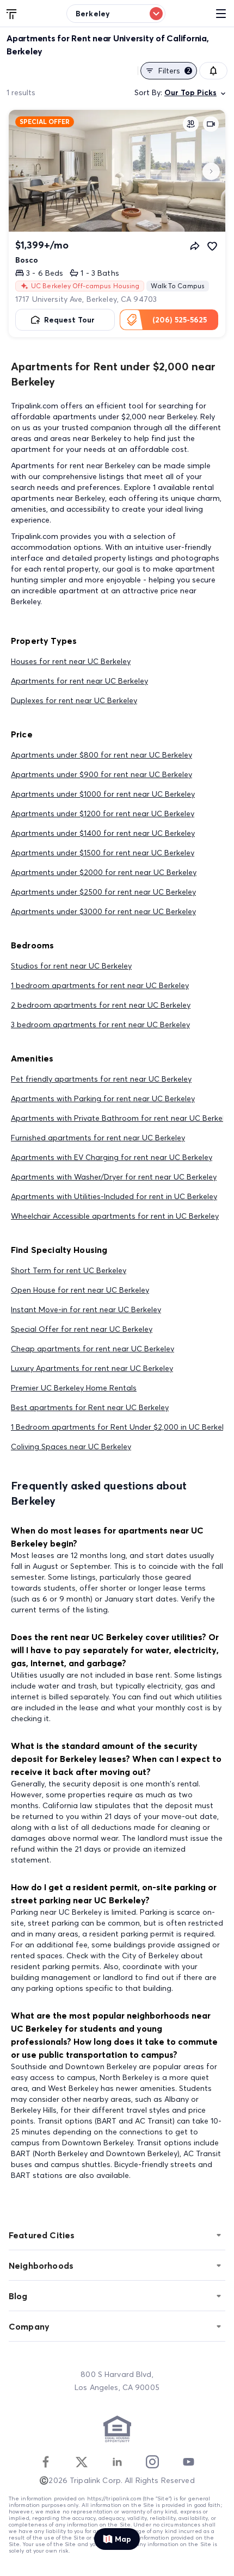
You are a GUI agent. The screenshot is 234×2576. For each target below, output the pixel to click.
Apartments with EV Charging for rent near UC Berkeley (112, 1157)
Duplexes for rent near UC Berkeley (74, 700)
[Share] (195, 246)
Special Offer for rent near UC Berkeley (82, 1329)
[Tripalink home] (12, 13)
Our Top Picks (190, 92)
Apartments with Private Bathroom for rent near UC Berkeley (122, 1118)
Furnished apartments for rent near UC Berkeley (98, 1138)
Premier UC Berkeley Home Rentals (74, 1388)
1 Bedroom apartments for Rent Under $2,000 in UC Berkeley (121, 1427)
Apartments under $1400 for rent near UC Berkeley (103, 833)
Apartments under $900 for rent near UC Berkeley (101, 774)
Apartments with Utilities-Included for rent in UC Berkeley (114, 1196)
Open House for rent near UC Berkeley (80, 1290)
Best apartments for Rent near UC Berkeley (90, 1407)
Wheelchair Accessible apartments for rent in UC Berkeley (115, 1216)
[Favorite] (212, 246)
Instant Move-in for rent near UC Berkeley (86, 1309)
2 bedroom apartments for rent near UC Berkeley (101, 1005)
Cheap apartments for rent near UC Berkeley (93, 1349)
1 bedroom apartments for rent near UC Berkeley (100, 985)
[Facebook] (46, 2462)
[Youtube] (188, 2462)
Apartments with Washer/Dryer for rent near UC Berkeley (114, 1177)
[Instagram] (152, 2462)
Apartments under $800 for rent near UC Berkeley (101, 755)
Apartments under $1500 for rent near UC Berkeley (103, 853)
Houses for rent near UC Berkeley (71, 661)
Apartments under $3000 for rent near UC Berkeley (103, 911)
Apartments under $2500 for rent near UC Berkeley (103, 892)
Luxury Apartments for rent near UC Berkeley (92, 1368)
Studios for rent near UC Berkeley (71, 966)
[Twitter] (82, 2462)
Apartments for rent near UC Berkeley (79, 681)
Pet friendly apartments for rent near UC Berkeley (101, 1079)
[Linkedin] (117, 2462)
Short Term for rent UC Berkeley (69, 1270)
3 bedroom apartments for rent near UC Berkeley (100, 1025)
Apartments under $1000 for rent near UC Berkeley (103, 794)
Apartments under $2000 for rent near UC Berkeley (104, 872)
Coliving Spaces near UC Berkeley (71, 1447)
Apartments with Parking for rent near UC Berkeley (103, 1098)
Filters (174, 71)
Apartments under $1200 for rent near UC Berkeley (103, 814)
